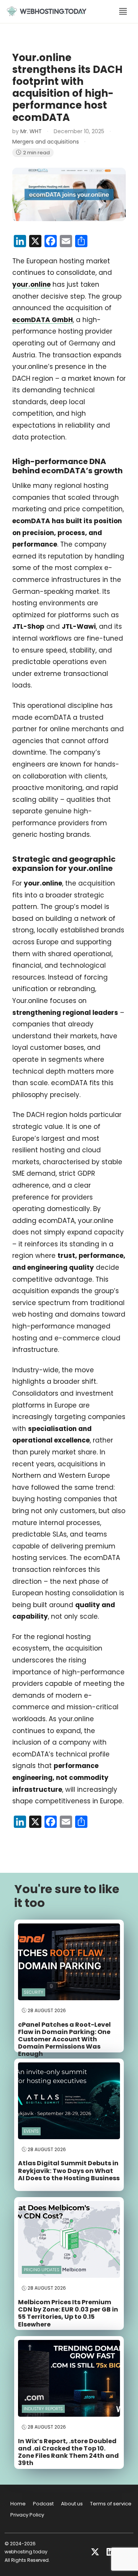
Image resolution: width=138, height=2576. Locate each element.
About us (72, 2504)
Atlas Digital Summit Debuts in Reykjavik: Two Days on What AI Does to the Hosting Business (69, 2170)
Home (18, 2504)
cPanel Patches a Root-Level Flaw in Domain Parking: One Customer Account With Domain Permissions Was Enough (64, 2039)
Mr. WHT (31, 131)
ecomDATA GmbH (43, 320)
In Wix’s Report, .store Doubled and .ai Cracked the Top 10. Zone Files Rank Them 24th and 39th (68, 2452)
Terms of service (111, 2504)
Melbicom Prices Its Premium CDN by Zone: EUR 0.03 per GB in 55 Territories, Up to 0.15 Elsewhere (68, 2313)
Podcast (43, 2504)
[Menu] (123, 12)
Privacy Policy (27, 2515)
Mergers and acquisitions (46, 142)
